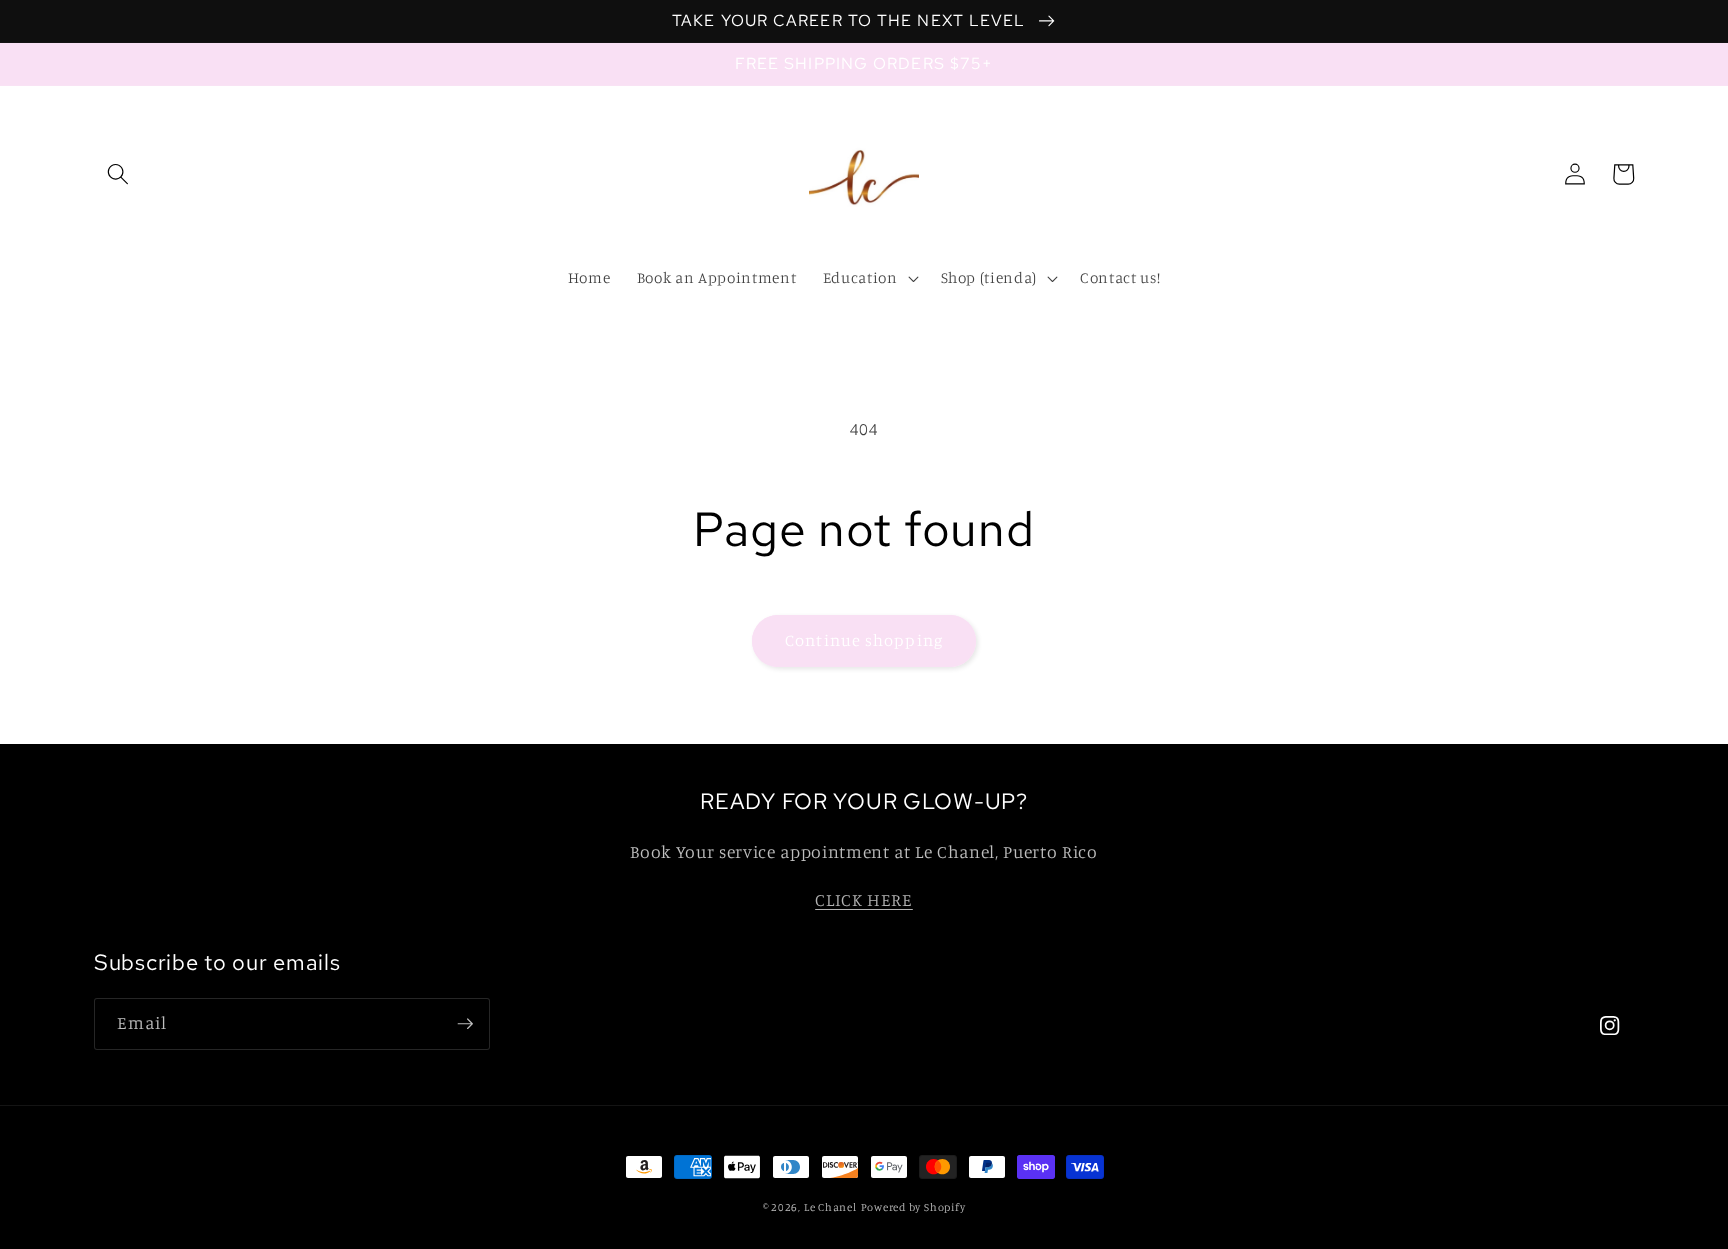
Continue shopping (864, 640)
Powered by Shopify (913, 1207)
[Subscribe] (465, 1024)
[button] (118, 174)
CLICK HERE (864, 899)
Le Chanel (830, 1207)
